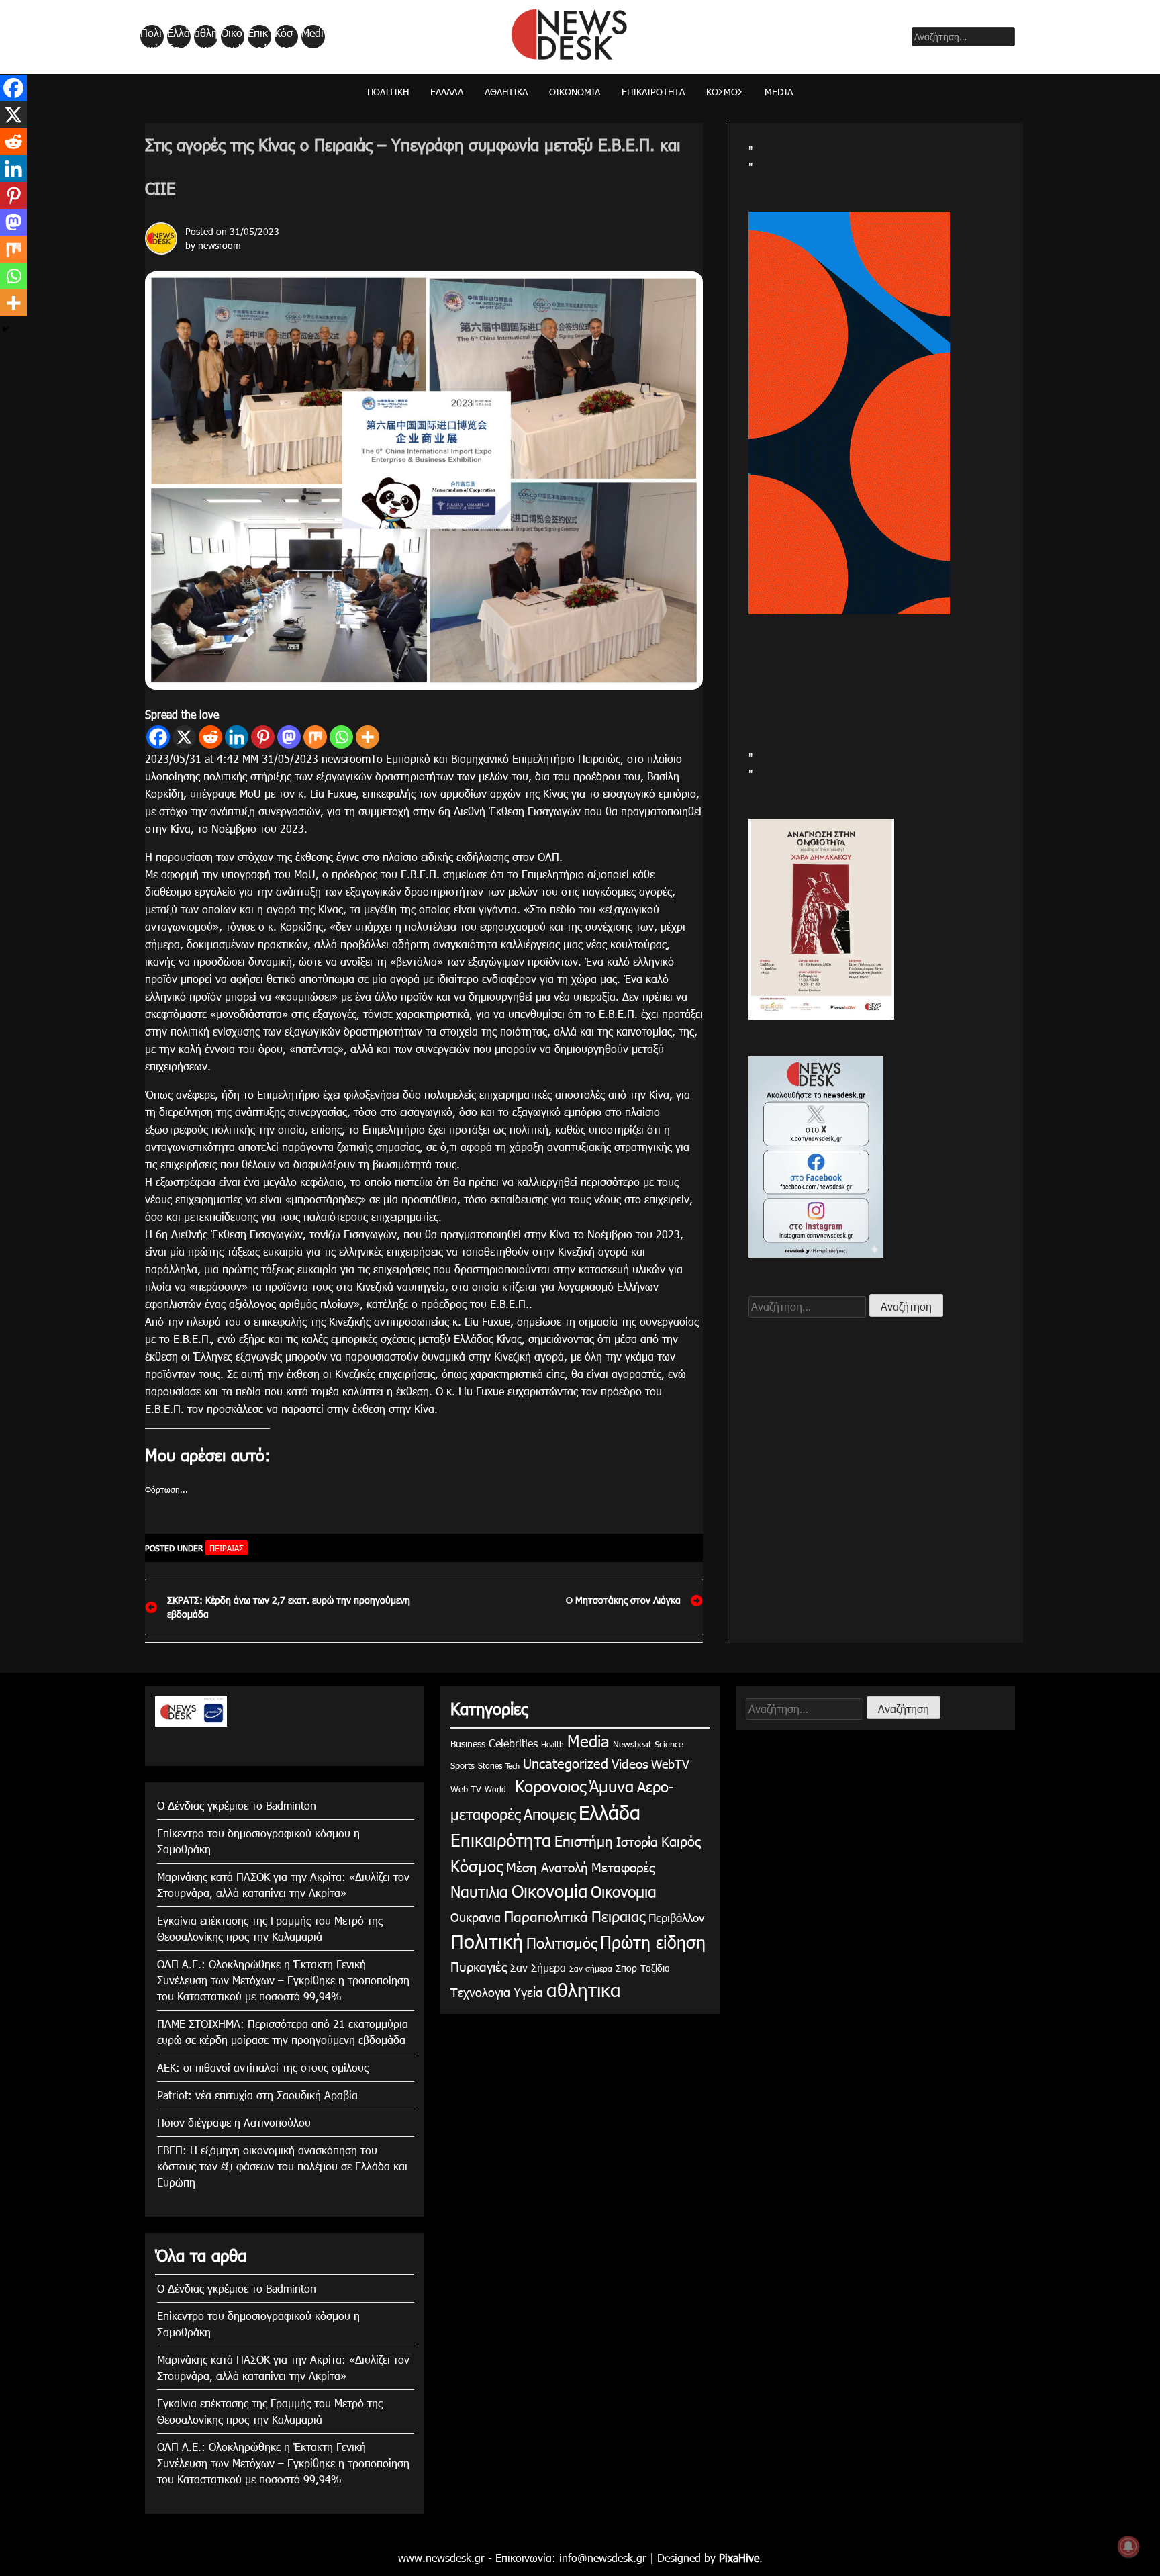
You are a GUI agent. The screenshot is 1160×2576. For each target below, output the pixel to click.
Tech (513, 1766)
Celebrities (513, 1743)
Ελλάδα (179, 37)
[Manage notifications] (1128, 2546)
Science (669, 1744)
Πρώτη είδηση (653, 1942)
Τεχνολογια (480, 1992)
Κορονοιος (548, 1786)
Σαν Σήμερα (538, 1967)
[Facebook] (158, 737)
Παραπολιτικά (546, 1916)
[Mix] (315, 737)
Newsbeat (632, 1744)
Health (552, 1744)
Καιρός (681, 1841)
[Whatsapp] (341, 737)
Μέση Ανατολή (547, 1867)
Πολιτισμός (562, 1942)
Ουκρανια (476, 1917)
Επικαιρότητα (258, 37)
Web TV (466, 1789)
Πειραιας (227, 1548)
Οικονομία (232, 37)
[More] (368, 737)
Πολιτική (151, 37)
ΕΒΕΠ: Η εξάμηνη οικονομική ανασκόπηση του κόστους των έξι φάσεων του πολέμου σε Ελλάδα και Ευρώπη (282, 2166)
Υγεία (528, 1991)
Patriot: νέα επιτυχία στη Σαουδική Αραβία (257, 2095)
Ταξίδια (655, 1968)
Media (312, 37)
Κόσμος (284, 37)
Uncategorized (566, 1763)
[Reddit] (210, 737)
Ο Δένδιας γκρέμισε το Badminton (237, 1805)
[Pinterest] (263, 737)
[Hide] (5, 329)
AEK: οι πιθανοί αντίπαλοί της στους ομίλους (263, 2067)
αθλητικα (206, 37)
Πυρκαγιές (479, 1966)
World (495, 1789)
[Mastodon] (289, 737)
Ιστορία (637, 1841)
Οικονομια (624, 1891)
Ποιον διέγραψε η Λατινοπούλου (234, 2122)
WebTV (670, 1764)
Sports (463, 1765)
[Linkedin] (237, 737)
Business (468, 1744)
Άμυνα (612, 1786)
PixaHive (739, 2558)
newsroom (220, 245)
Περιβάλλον (676, 1917)
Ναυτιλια (479, 1891)
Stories (490, 1765)
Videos (630, 1763)
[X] (184, 737)
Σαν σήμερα (591, 1968)
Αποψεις (549, 1813)
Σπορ (626, 1968)
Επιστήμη (584, 1840)
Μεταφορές (623, 1867)
